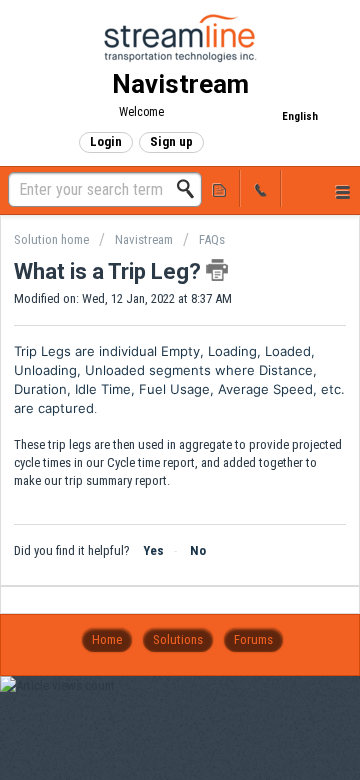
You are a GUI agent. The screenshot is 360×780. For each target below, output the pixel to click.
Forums (253, 639)
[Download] (143, 371)
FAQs (212, 239)
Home (107, 639)
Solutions (178, 639)
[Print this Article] (217, 270)
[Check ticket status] (220, 188)
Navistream (144, 239)
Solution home (53, 239)
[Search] (191, 189)
